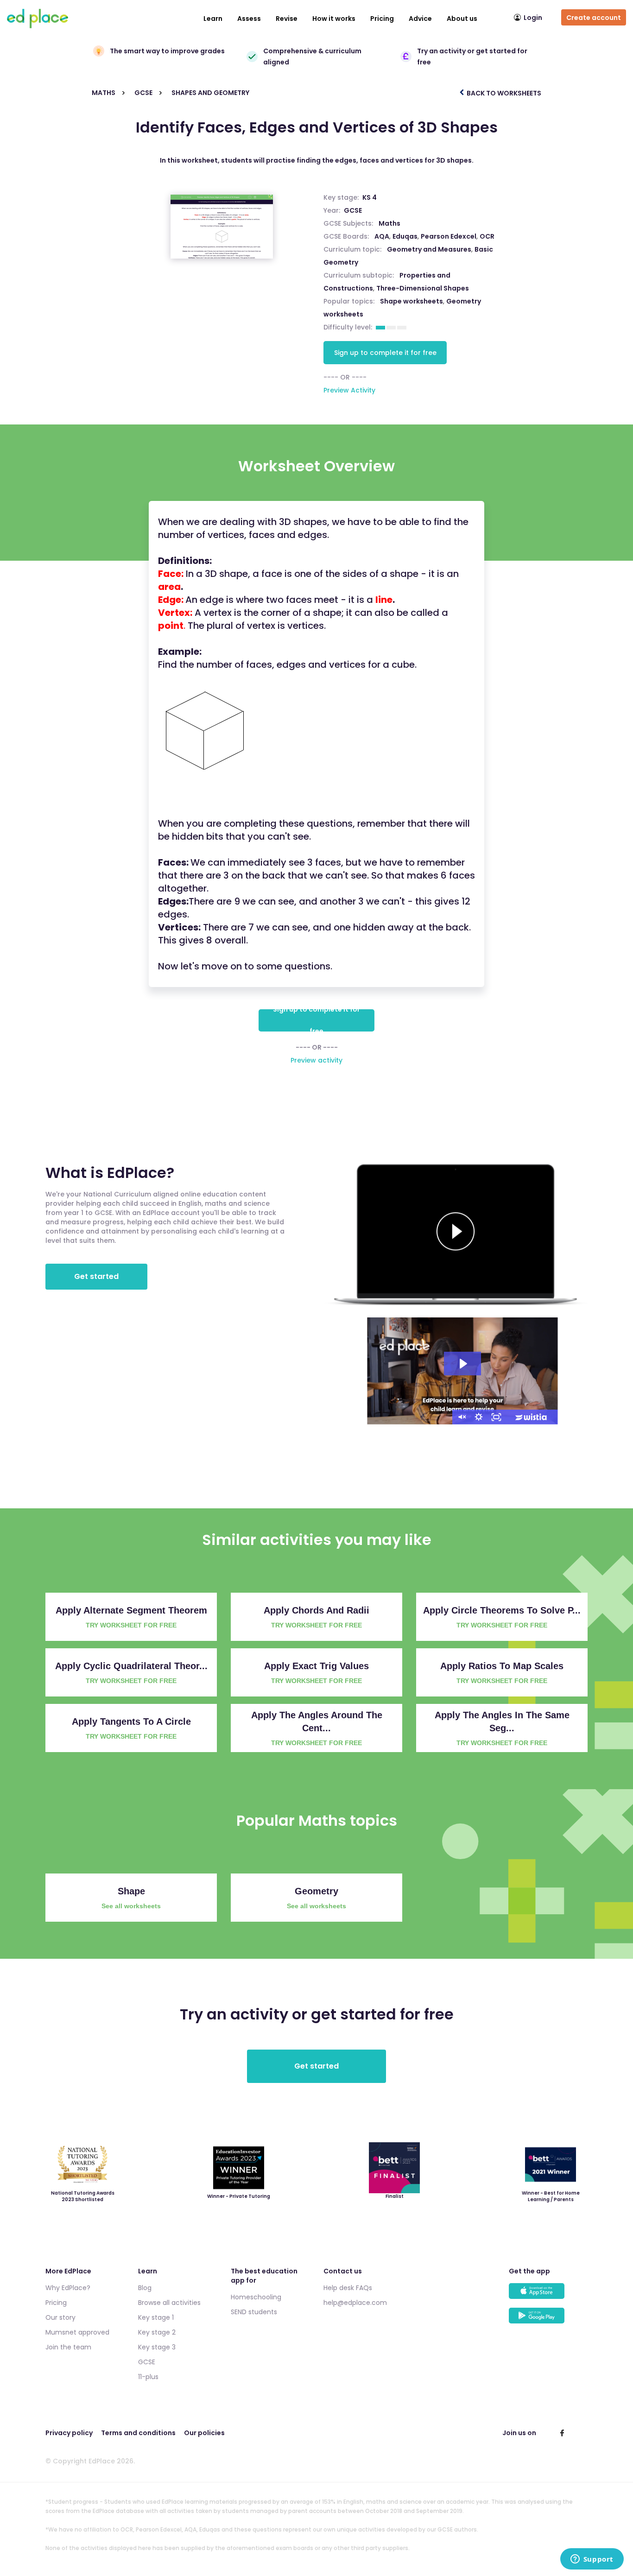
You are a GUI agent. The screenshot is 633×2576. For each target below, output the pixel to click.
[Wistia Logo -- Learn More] (532, 1417)
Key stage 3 (157, 2347)
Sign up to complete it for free (385, 353)
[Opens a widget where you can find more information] (592, 2560)
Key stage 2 (157, 2332)
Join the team (68, 2347)
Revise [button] (287, 19)
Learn (213, 19)
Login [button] (533, 18)
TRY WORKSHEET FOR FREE (131, 1625)
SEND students (254, 2312)
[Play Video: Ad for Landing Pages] (462, 1364)
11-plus (148, 2377)
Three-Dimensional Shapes (423, 288)
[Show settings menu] (479, 1417)
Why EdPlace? (68, 2288)
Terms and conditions (138, 2433)
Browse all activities (169, 2303)
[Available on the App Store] (548, 2295)
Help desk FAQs (348, 2288)
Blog (145, 2288)
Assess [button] (249, 19)
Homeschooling (256, 2297)
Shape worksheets (411, 301)
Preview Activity (349, 390)
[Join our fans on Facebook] (562, 2433)
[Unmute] (461, 1417)
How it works (334, 19)
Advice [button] (420, 19)
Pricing (382, 19)
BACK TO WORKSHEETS (503, 93)
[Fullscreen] (496, 1417)
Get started (96, 1276)
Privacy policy (69, 2433)
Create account (594, 18)
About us (462, 19)
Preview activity (316, 1060)
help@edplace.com (355, 2303)
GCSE (353, 210)
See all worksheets (131, 1906)
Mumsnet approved (77, 2332)
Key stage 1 (156, 2317)
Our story (60, 2317)
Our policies (204, 2433)
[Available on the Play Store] (548, 2320)
